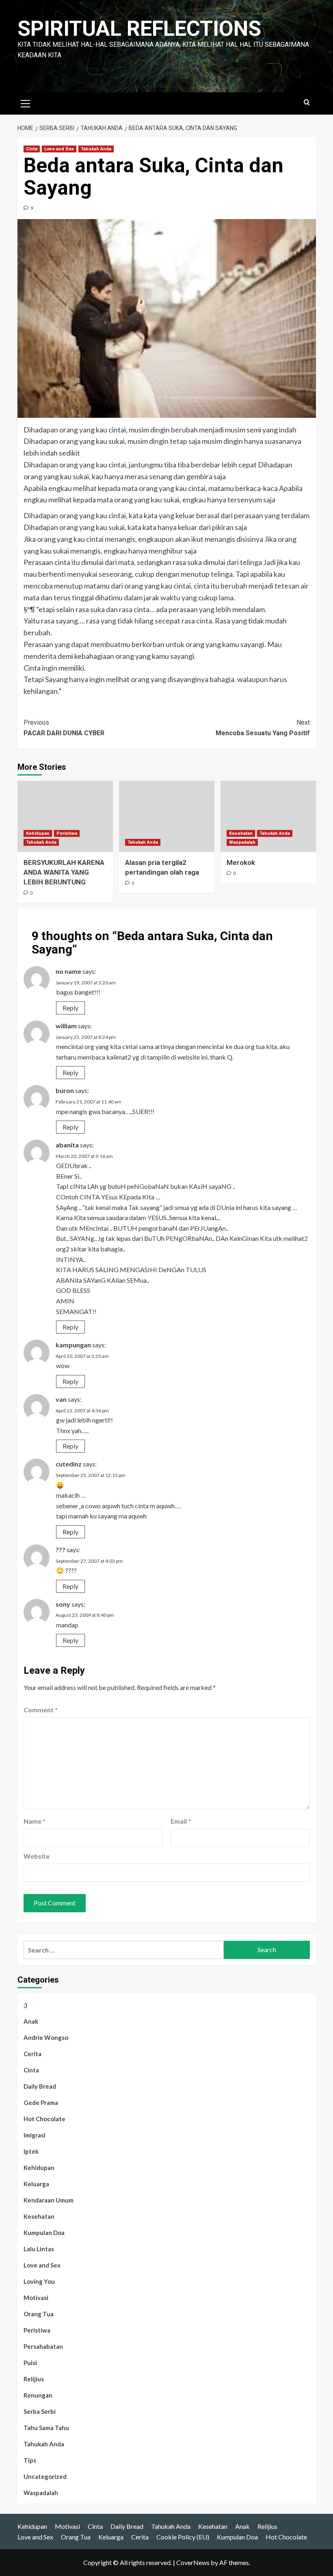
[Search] (307, 103)
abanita (67, 1145)
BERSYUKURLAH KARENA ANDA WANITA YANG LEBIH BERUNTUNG (64, 872)
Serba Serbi (40, 2411)
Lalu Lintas (39, 2249)
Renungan (38, 2395)
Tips (30, 2460)
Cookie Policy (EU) (183, 2537)
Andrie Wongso (46, 2037)
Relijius (34, 2379)
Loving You (39, 2281)
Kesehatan (241, 833)
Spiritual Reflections (139, 29)
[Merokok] (268, 816)
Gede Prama (41, 2103)
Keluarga (36, 2184)
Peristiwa (67, 833)
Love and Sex (59, 149)
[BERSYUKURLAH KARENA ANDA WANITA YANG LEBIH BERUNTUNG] (65, 816)
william (66, 1026)
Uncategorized (45, 2476)
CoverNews (193, 2562)
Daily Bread (40, 2086)
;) (25, 2005)
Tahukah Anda (96, 149)
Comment (41, 1710)
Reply (70, 1008)
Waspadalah (242, 842)
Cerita (32, 2054)
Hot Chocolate (44, 2119)
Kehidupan (38, 833)
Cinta (32, 149)
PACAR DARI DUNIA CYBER (64, 728)
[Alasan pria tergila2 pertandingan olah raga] (167, 816)
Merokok (241, 862)
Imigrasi (35, 2135)
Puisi (30, 2363)
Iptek (31, 2151)
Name (35, 1821)
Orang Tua (39, 2314)
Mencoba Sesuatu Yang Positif (263, 728)
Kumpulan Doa (44, 2233)
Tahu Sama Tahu (46, 2428)
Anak (31, 2021)
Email (181, 1821)
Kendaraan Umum (49, 2200)
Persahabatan (43, 2346)
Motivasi (36, 2298)
